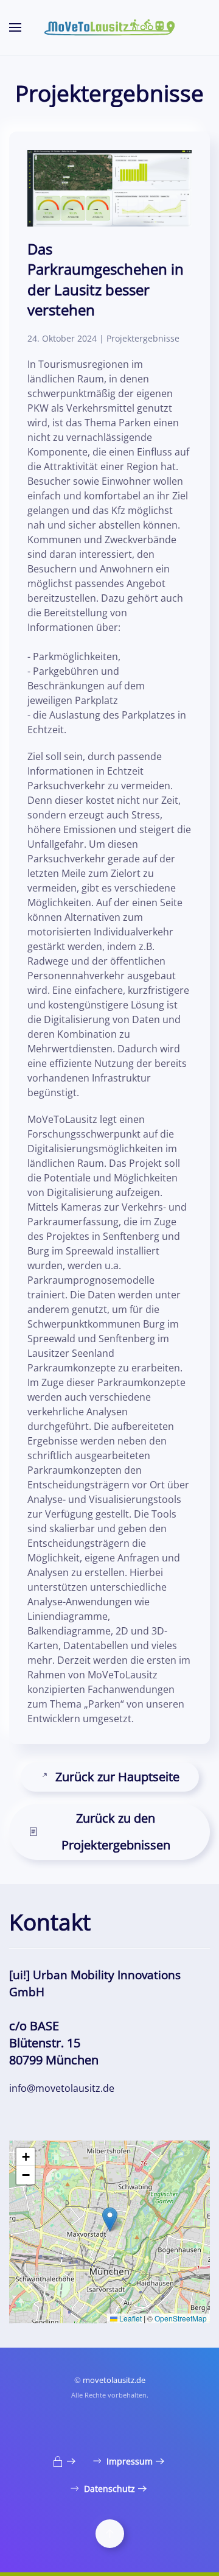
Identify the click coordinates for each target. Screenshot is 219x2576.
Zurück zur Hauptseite (117, 1777)
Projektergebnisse (143, 338)
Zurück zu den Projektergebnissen (116, 1832)
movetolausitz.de (114, 2380)
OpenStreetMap (181, 2318)
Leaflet (130, 2318)
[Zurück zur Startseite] (109, 27)
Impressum (130, 2461)
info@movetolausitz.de (62, 2088)
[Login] (65, 2461)
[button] (15, 27)
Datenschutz (109, 2489)
